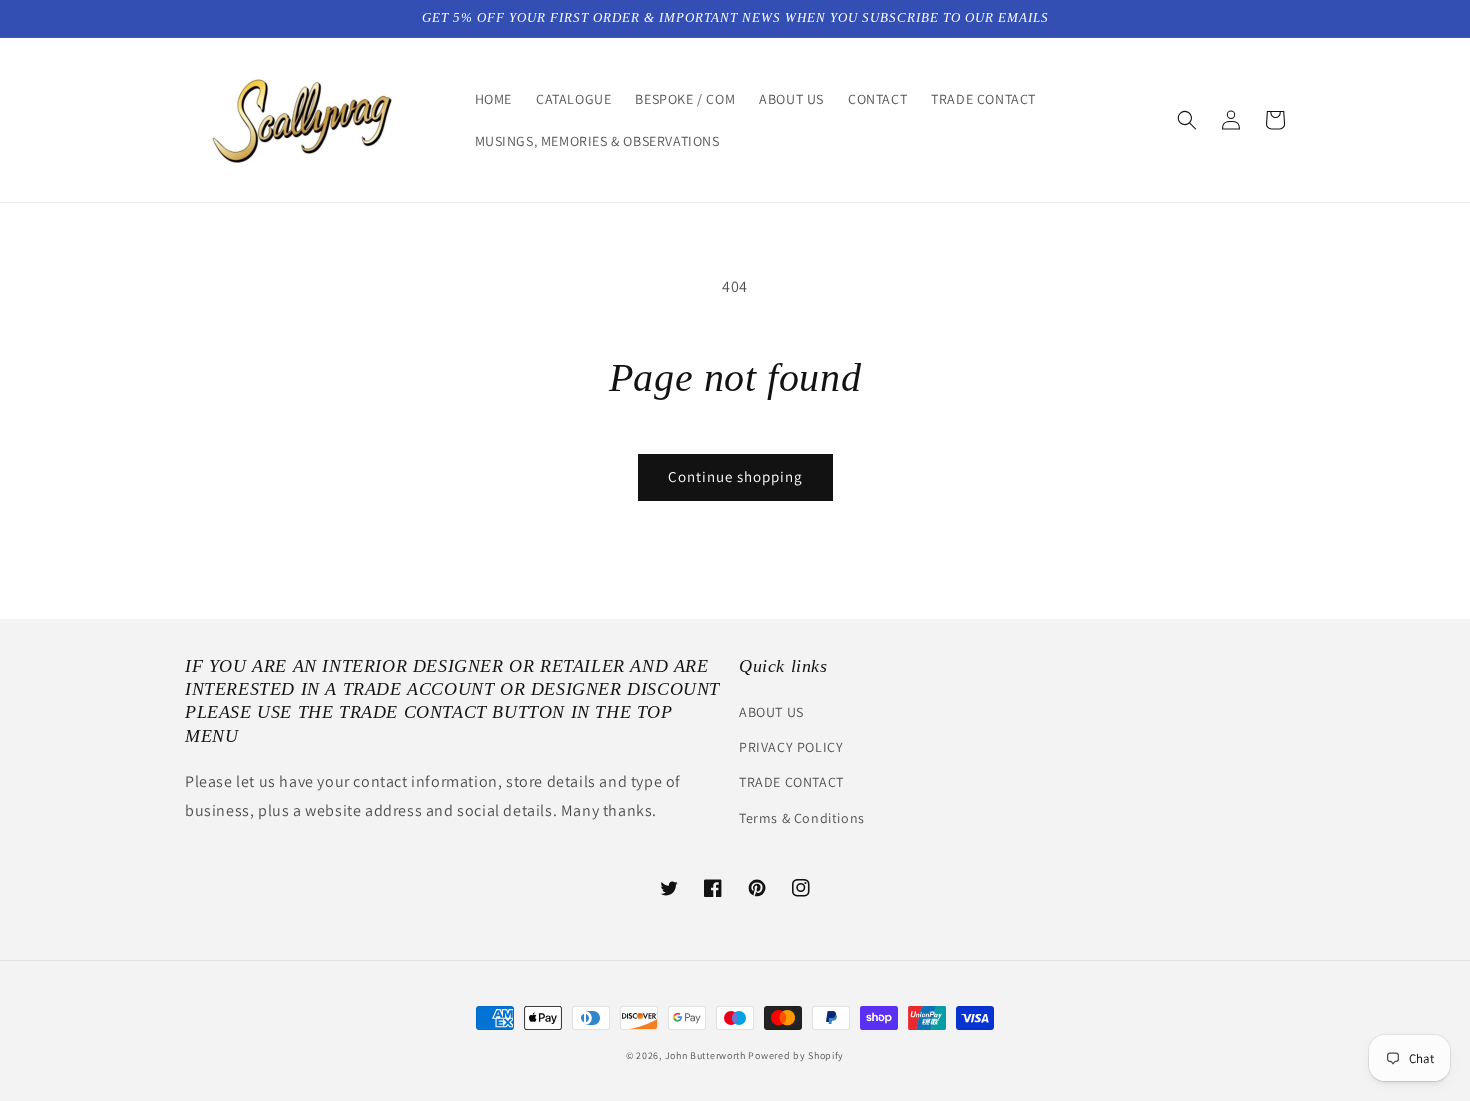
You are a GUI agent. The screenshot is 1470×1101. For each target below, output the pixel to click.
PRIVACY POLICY (791, 747)
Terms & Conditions (802, 818)
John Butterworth (707, 1055)
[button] (1187, 120)
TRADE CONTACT (791, 782)
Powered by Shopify (796, 1055)
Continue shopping (735, 476)
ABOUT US (771, 712)
